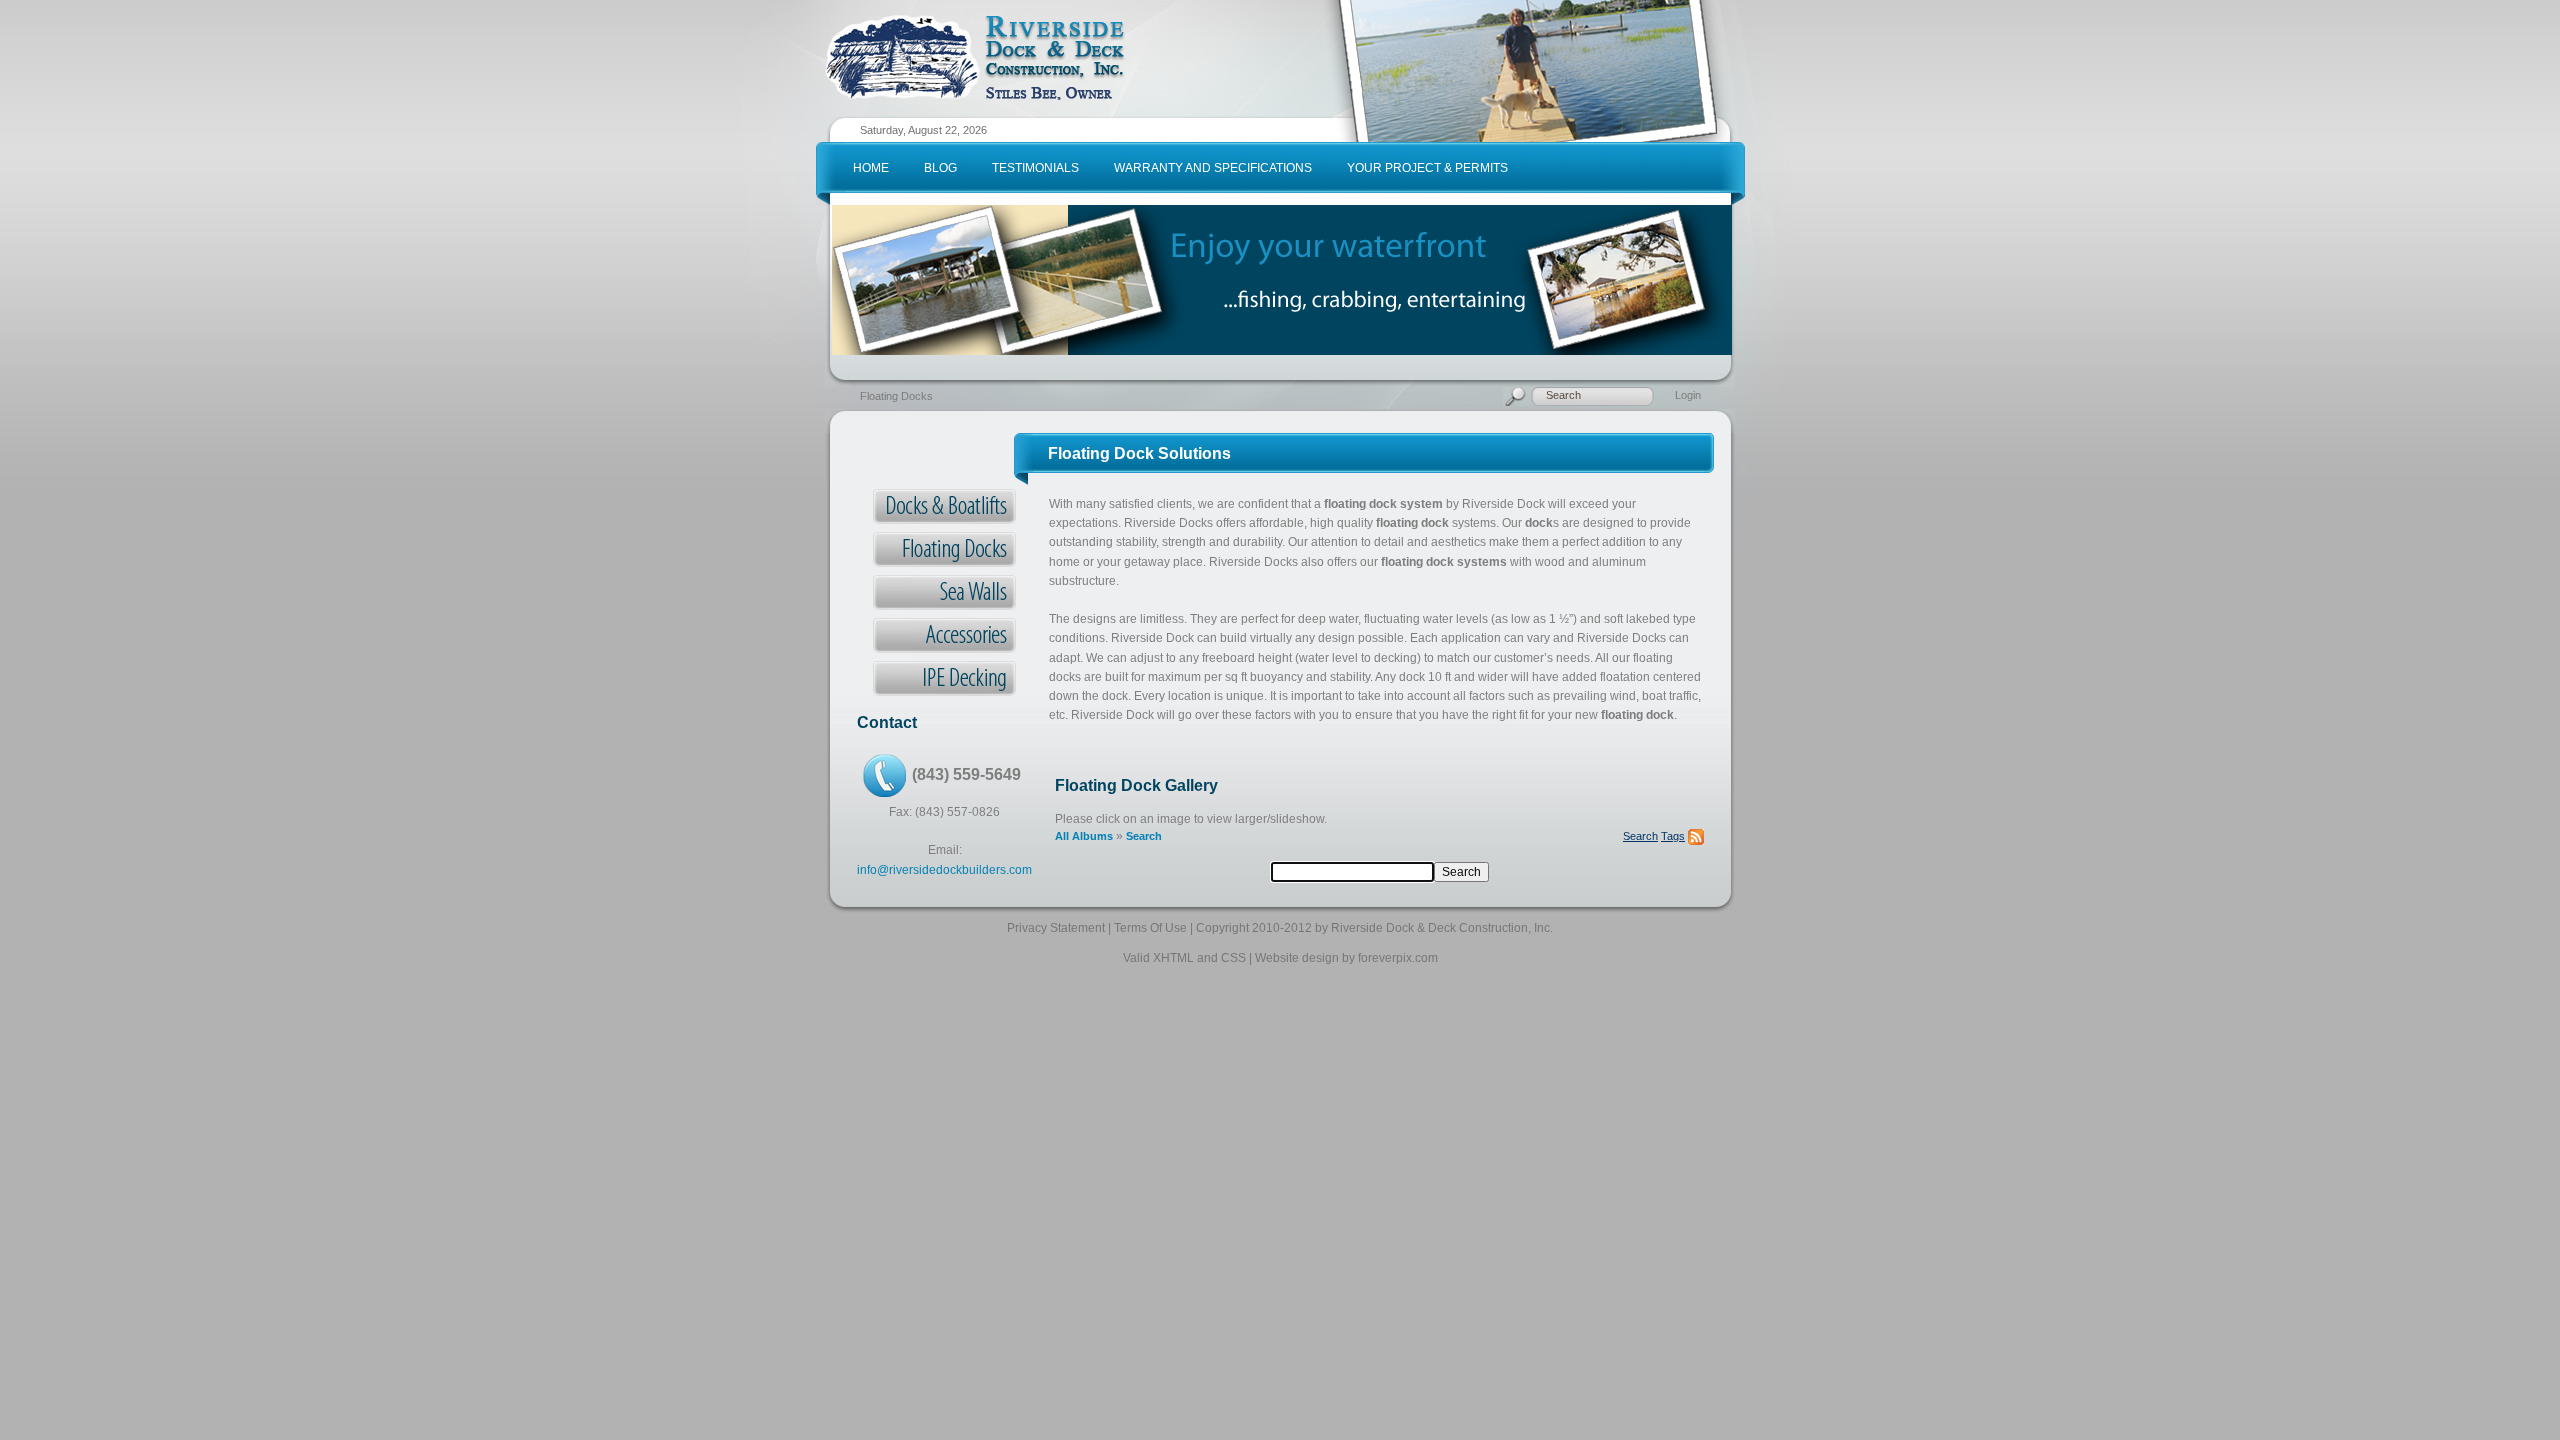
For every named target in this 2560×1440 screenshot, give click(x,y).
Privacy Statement (1056, 928)
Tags (1673, 836)
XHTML (1173, 958)
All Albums (1084, 836)
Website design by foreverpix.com (1346, 958)
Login (1688, 395)
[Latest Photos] (1696, 836)
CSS (1233, 958)
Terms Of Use (1150, 928)
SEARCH (1637, 414)
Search (1144, 836)
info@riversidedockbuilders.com (944, 870)
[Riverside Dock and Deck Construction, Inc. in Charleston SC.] (975, 22)
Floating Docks (896, 396)
